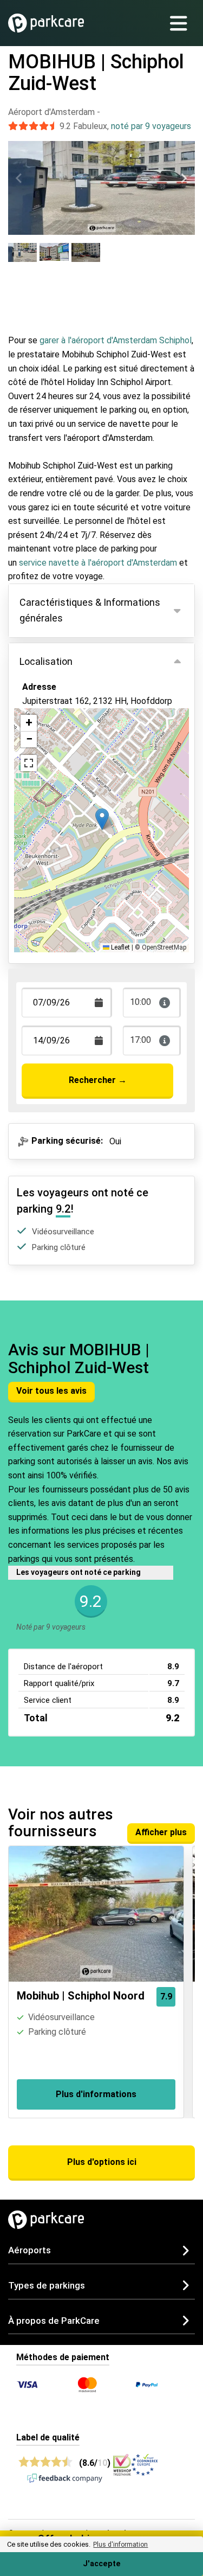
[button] (102, 819)
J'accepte (102, 2564)
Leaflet (120, 947)
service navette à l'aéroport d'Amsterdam (98, 563)
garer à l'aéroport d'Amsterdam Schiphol (116, 340)
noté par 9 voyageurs (151, 126)
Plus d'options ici (102, 2162)
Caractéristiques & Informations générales (90, 610)
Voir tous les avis (51, 1391)
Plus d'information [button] (120, 2545)
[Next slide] (184, 178)
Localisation (46, 661)
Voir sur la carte (61, 742)
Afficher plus (161, 1832)
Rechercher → (98, 1080)
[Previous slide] (19, 178)
